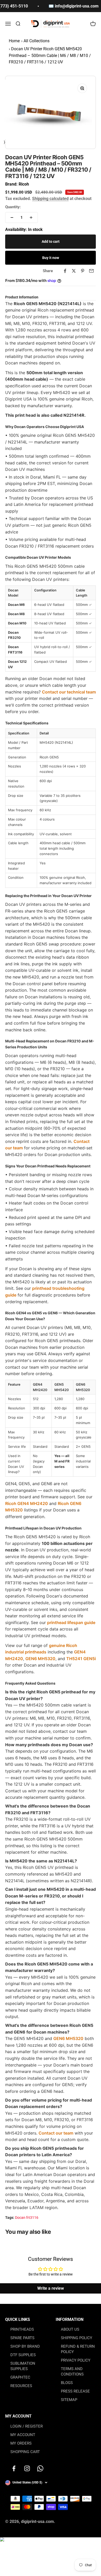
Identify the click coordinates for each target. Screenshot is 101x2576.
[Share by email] (91, 271)
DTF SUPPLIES (23, 2355)
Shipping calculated (50, 199)
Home (14, 41)
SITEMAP (69, 2400)
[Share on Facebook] (65, 271)
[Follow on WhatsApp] (40, 2468)
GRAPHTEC (20, 2377)
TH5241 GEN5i (81, 1659)
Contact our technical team (69, 692)
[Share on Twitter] (74, 271)
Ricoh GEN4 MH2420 (27, 1503)
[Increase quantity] (31, 218)
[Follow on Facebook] (14, 2468)
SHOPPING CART (25, 2452)
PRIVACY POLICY (76, 2360)
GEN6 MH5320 (40, 1659)
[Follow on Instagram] (27, 2468)
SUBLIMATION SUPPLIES (23, 2366)
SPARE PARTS (22, 2338)
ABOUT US (70, 2329)
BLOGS (67, 2383)
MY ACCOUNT (23, 2435)
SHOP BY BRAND (25, 2346)
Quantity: (13, 207)
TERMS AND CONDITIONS (72, 2372)
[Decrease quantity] (12, 218)
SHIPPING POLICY (77, 2338)
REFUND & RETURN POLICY (78, 2349)
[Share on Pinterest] (83, 271)
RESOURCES (21, 2386)
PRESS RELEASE (75, 2391)
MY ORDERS (21, 2443)
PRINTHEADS (22, 2329)
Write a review (51, 2288)
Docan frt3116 (27, 2218)
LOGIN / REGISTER (27, 2426)
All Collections (37, 41)
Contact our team (56, 2133)
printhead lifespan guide (71, 1622)
